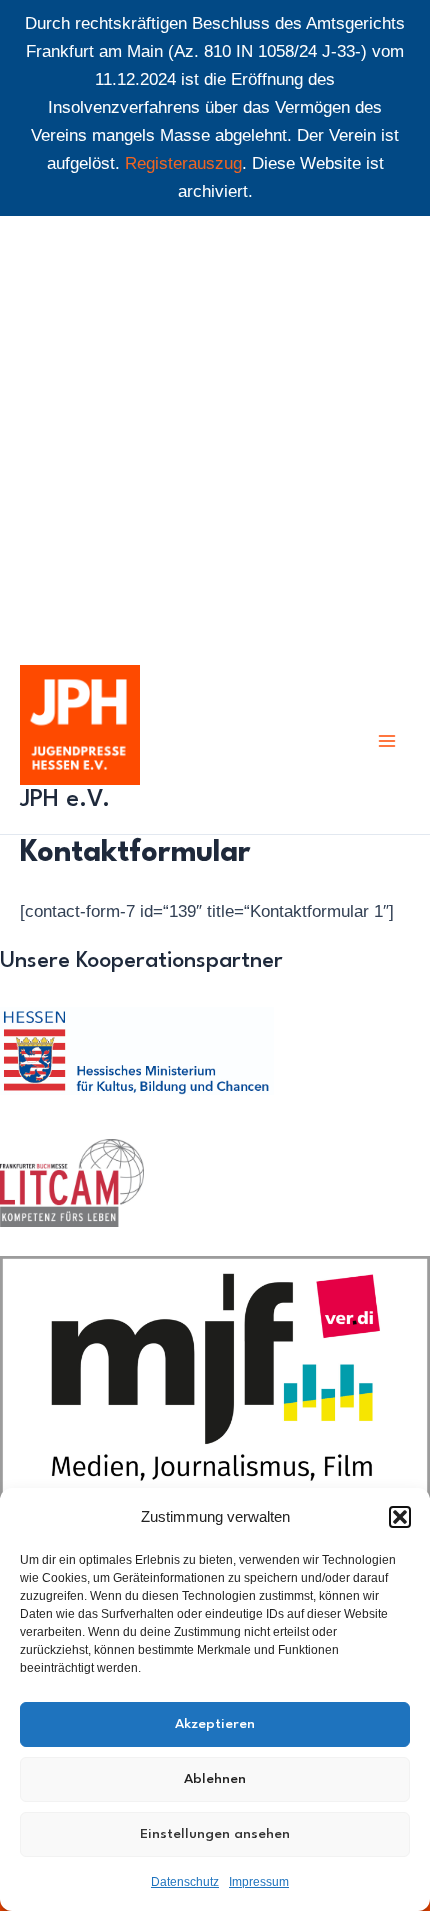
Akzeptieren (215, 1724)
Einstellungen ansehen (215, 1834)
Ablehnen (215, 1779)
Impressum (259, 1882)
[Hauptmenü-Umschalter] (388, 741)
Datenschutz (185, 1882)
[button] (400, 1517)
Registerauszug (183, 163)
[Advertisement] (215, 432)
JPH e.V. (65, 800)
